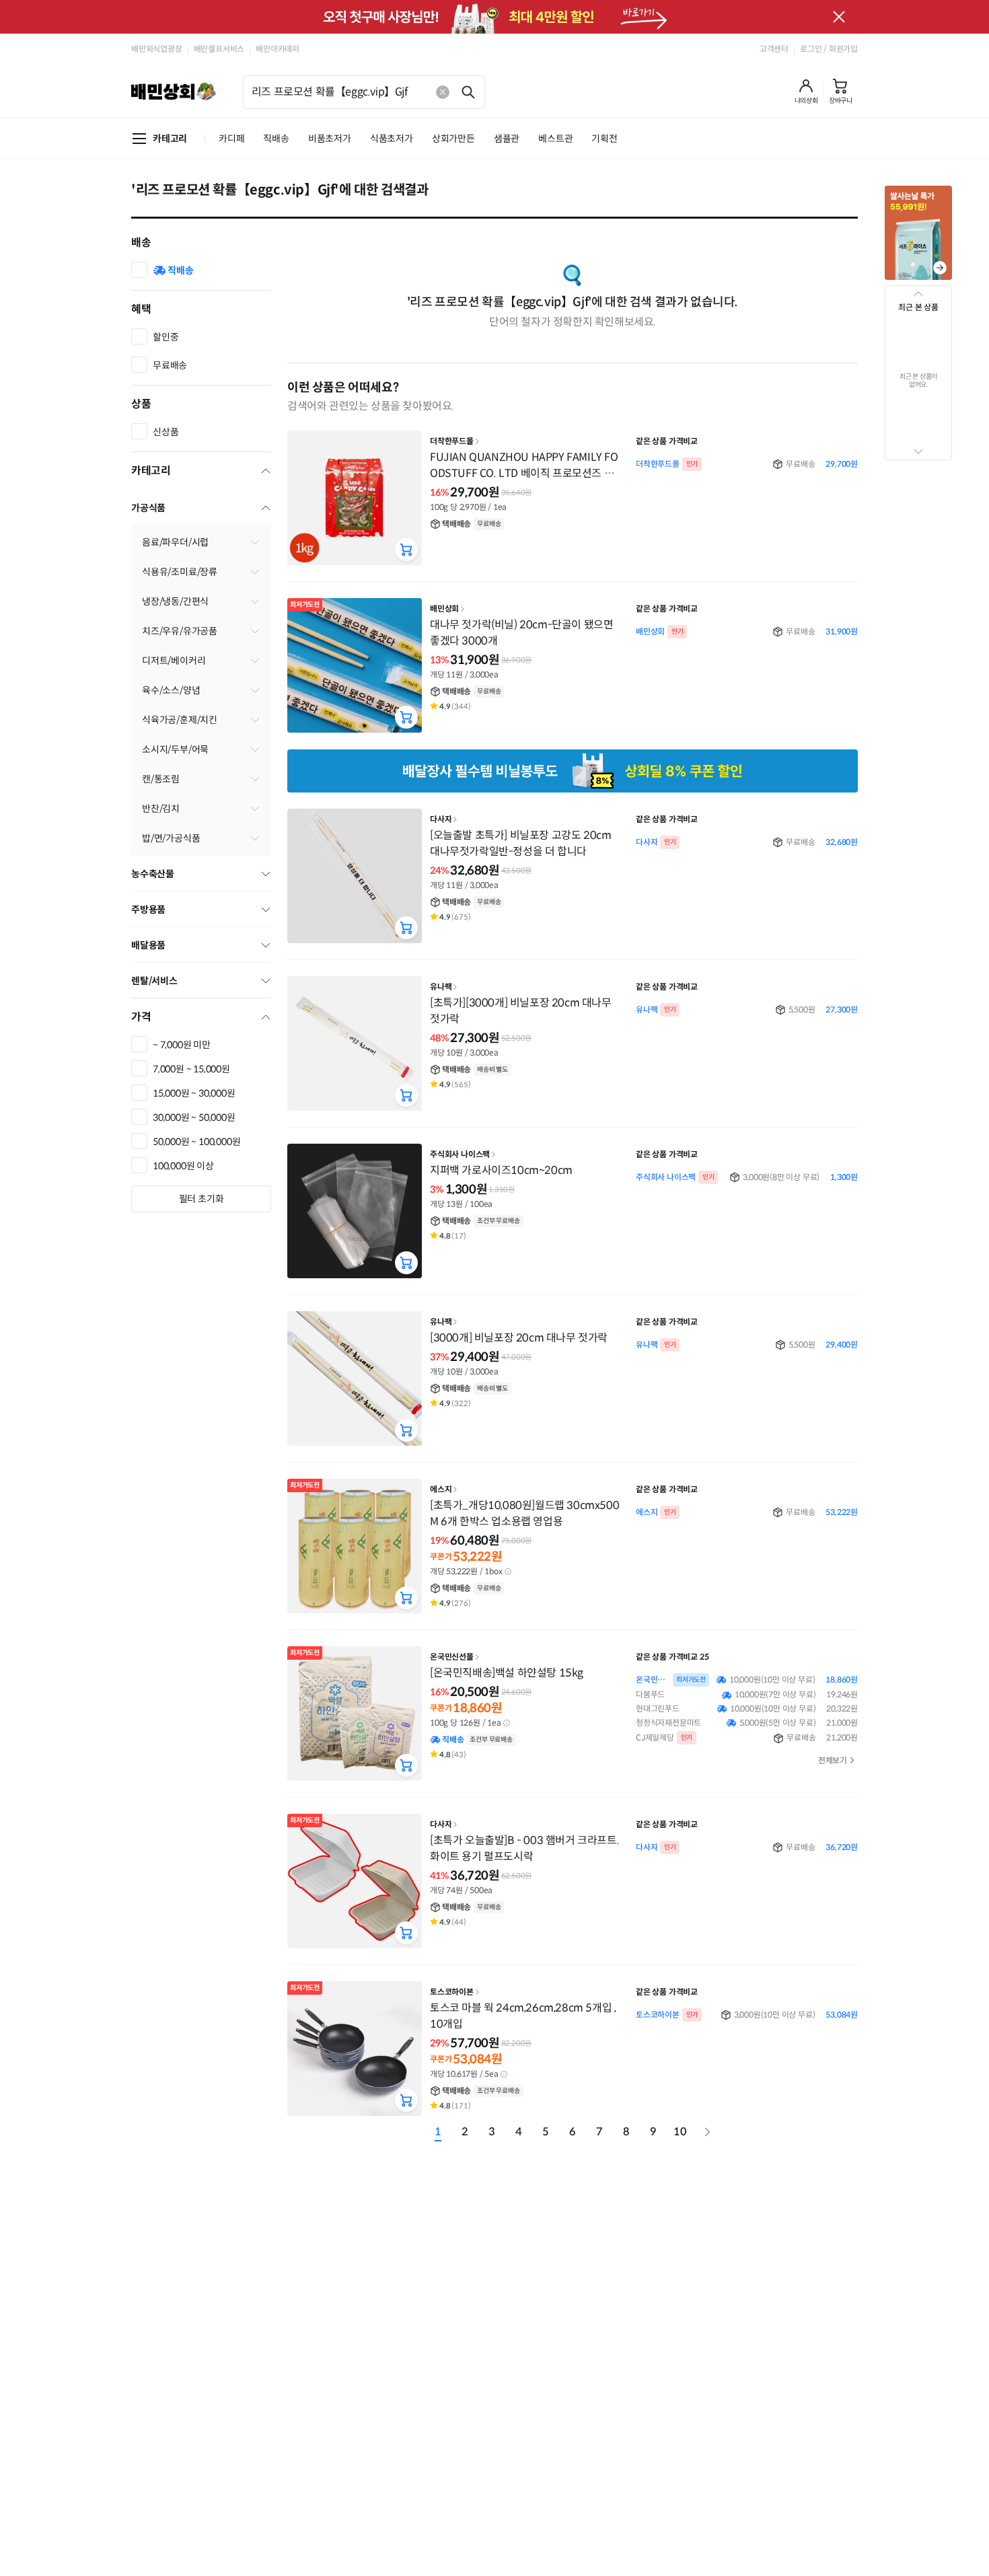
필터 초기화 (202, 1199)
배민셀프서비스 (219, 49)
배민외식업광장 (157, 49)
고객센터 (774, 49)
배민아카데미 (278, 49)
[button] (806, 91)
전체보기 (833, 1760)
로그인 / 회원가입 (829, 49)
